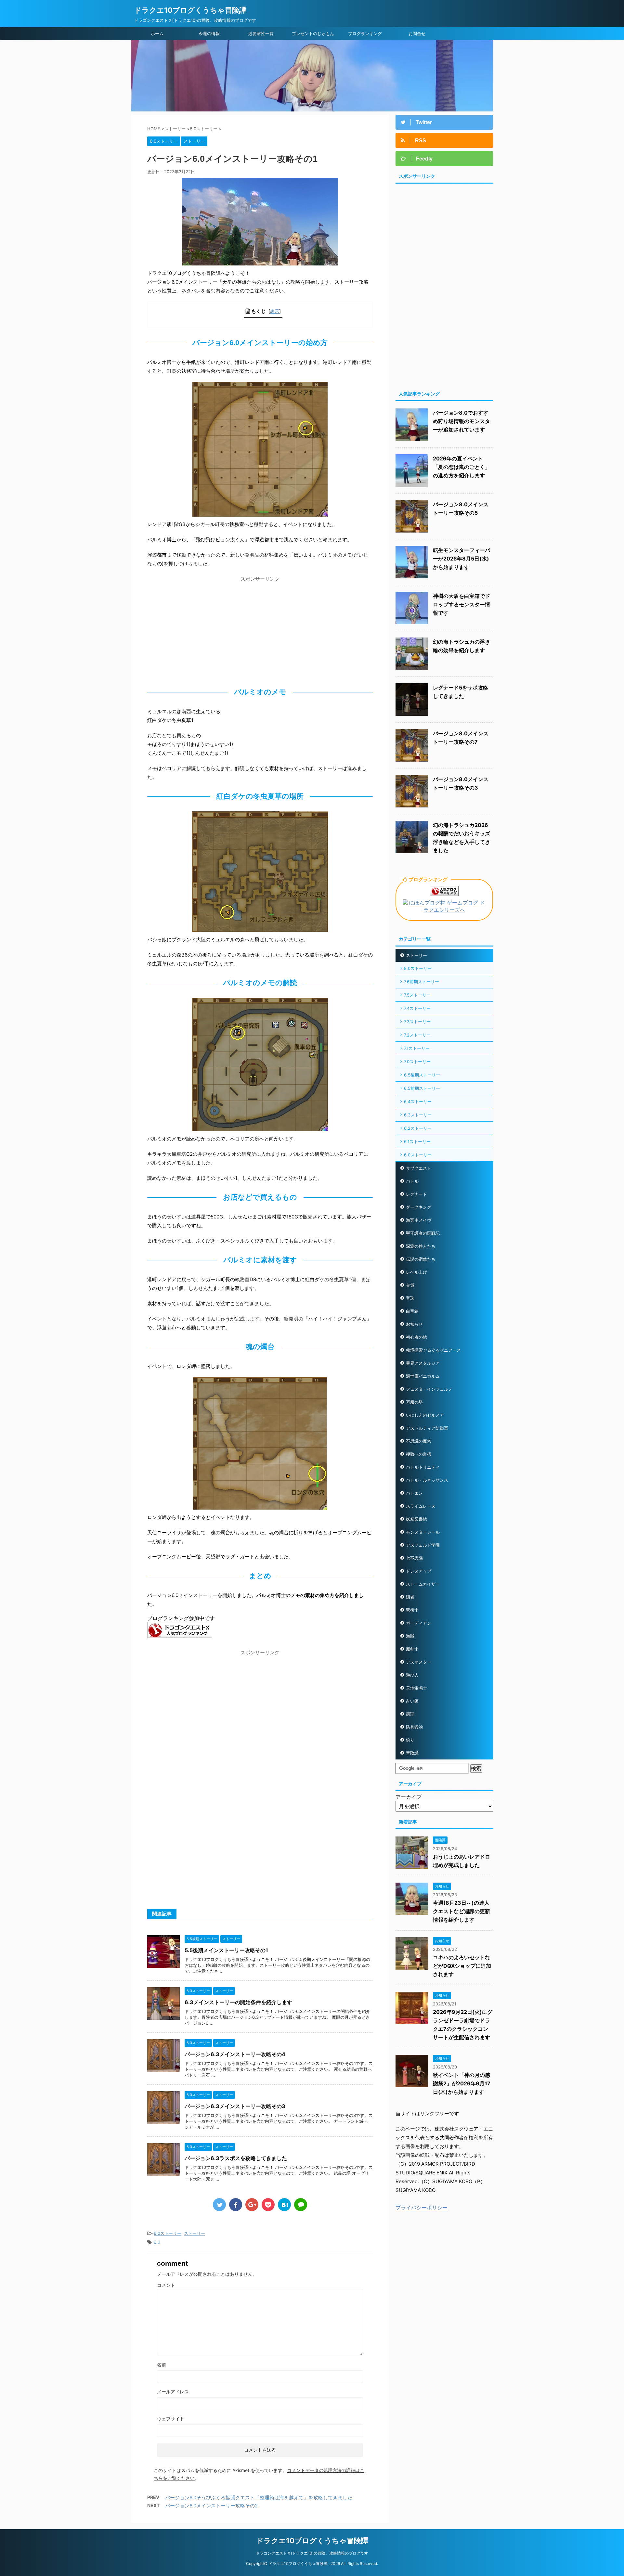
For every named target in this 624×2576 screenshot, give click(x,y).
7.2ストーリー (417, 1035)
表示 (275, 311)
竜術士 (412, 1610)
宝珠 (410, 1298)
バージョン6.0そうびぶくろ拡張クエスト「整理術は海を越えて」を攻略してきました (259, 2498)
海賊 (410, 1636)
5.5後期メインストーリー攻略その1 (226, 1950)
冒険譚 (412, 1753)
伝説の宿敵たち (421, 1259)
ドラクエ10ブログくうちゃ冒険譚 (190, 10)
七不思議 (414, 1558)
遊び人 (412, 1675)
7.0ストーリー (417, 1062)
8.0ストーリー (418, 968)
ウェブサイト (171, 2419)
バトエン (414, 1493)
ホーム (157, 33)
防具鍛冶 (414, 1727)
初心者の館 (416, 1337)
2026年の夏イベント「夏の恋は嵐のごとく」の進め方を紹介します (461, 467)
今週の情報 (209, 33)
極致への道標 (419, 1454)
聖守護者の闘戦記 (423, 1233)
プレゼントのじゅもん (313, 33)
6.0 (157, 2242)
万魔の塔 (414, 1402)
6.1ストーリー (417, 1141)
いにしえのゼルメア (425, 1415)
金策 (410, 1285)
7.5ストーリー (417, 995)
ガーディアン (419, 1623)
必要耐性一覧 (261, 33)
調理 (410, 1714)
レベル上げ (416, 1272)
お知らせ (414, 1324)
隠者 (410, 1597)
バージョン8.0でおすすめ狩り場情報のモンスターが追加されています (461, 421)
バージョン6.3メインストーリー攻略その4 (235, 2054)
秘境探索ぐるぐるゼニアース (433, 1350)
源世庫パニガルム (423, 1376)
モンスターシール (423, 1532)
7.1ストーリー (417, 1048)
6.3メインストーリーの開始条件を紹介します (238, 2002)
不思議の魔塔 (419, 1441)
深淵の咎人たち (421, 1246)
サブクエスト (419, 1168)
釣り (410, 1740)
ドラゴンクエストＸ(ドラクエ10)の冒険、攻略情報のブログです (312, 2553)
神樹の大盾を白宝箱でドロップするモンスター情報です (461, 604)
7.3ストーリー (417, 1022)
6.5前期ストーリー (422, 1088)
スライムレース (421, 1506)
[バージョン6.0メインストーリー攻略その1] (284, 2205)
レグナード (416, 1194)
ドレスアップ (419, 1571)
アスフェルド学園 (423, 1545)
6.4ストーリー (418, 1101)
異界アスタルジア (423, 1363)
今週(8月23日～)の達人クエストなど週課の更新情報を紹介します (461, 1911)
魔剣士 (412, 1649)
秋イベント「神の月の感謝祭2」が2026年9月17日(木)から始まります (462, 2083)
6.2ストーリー (418, 1128)
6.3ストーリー (418, 1115)
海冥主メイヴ (419, 1220)
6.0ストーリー (168, 2233)
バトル (412, 1181)
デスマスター (419, 1662)
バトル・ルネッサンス (427, 1480)
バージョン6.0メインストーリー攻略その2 (211, 2506)
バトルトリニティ (423, 1467)
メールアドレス (173, 2392)
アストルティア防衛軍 (427, 1428)
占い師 (412, 1701)
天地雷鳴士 (416, 1688)
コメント (166, 2285)
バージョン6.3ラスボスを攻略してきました (236, 2158)
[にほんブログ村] (444, 910)
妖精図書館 (416, 1519)
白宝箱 (412, 1311)
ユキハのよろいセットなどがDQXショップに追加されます (462, 1966)
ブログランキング (365, 33)
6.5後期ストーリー (422, 1075)
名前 (162, 2365)
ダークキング (419, 1207)
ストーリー (195, 2233)
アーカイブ (409, 1797)
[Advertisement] (260, 630)
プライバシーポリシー (422, 2208)
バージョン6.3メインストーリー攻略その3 (235, 2106)
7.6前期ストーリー (422, 982)
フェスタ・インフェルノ (429, 1389)
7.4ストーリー (417, 1008)
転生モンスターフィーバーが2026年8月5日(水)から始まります (461, 559)
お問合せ (417, 33)
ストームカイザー (423, 1584)
